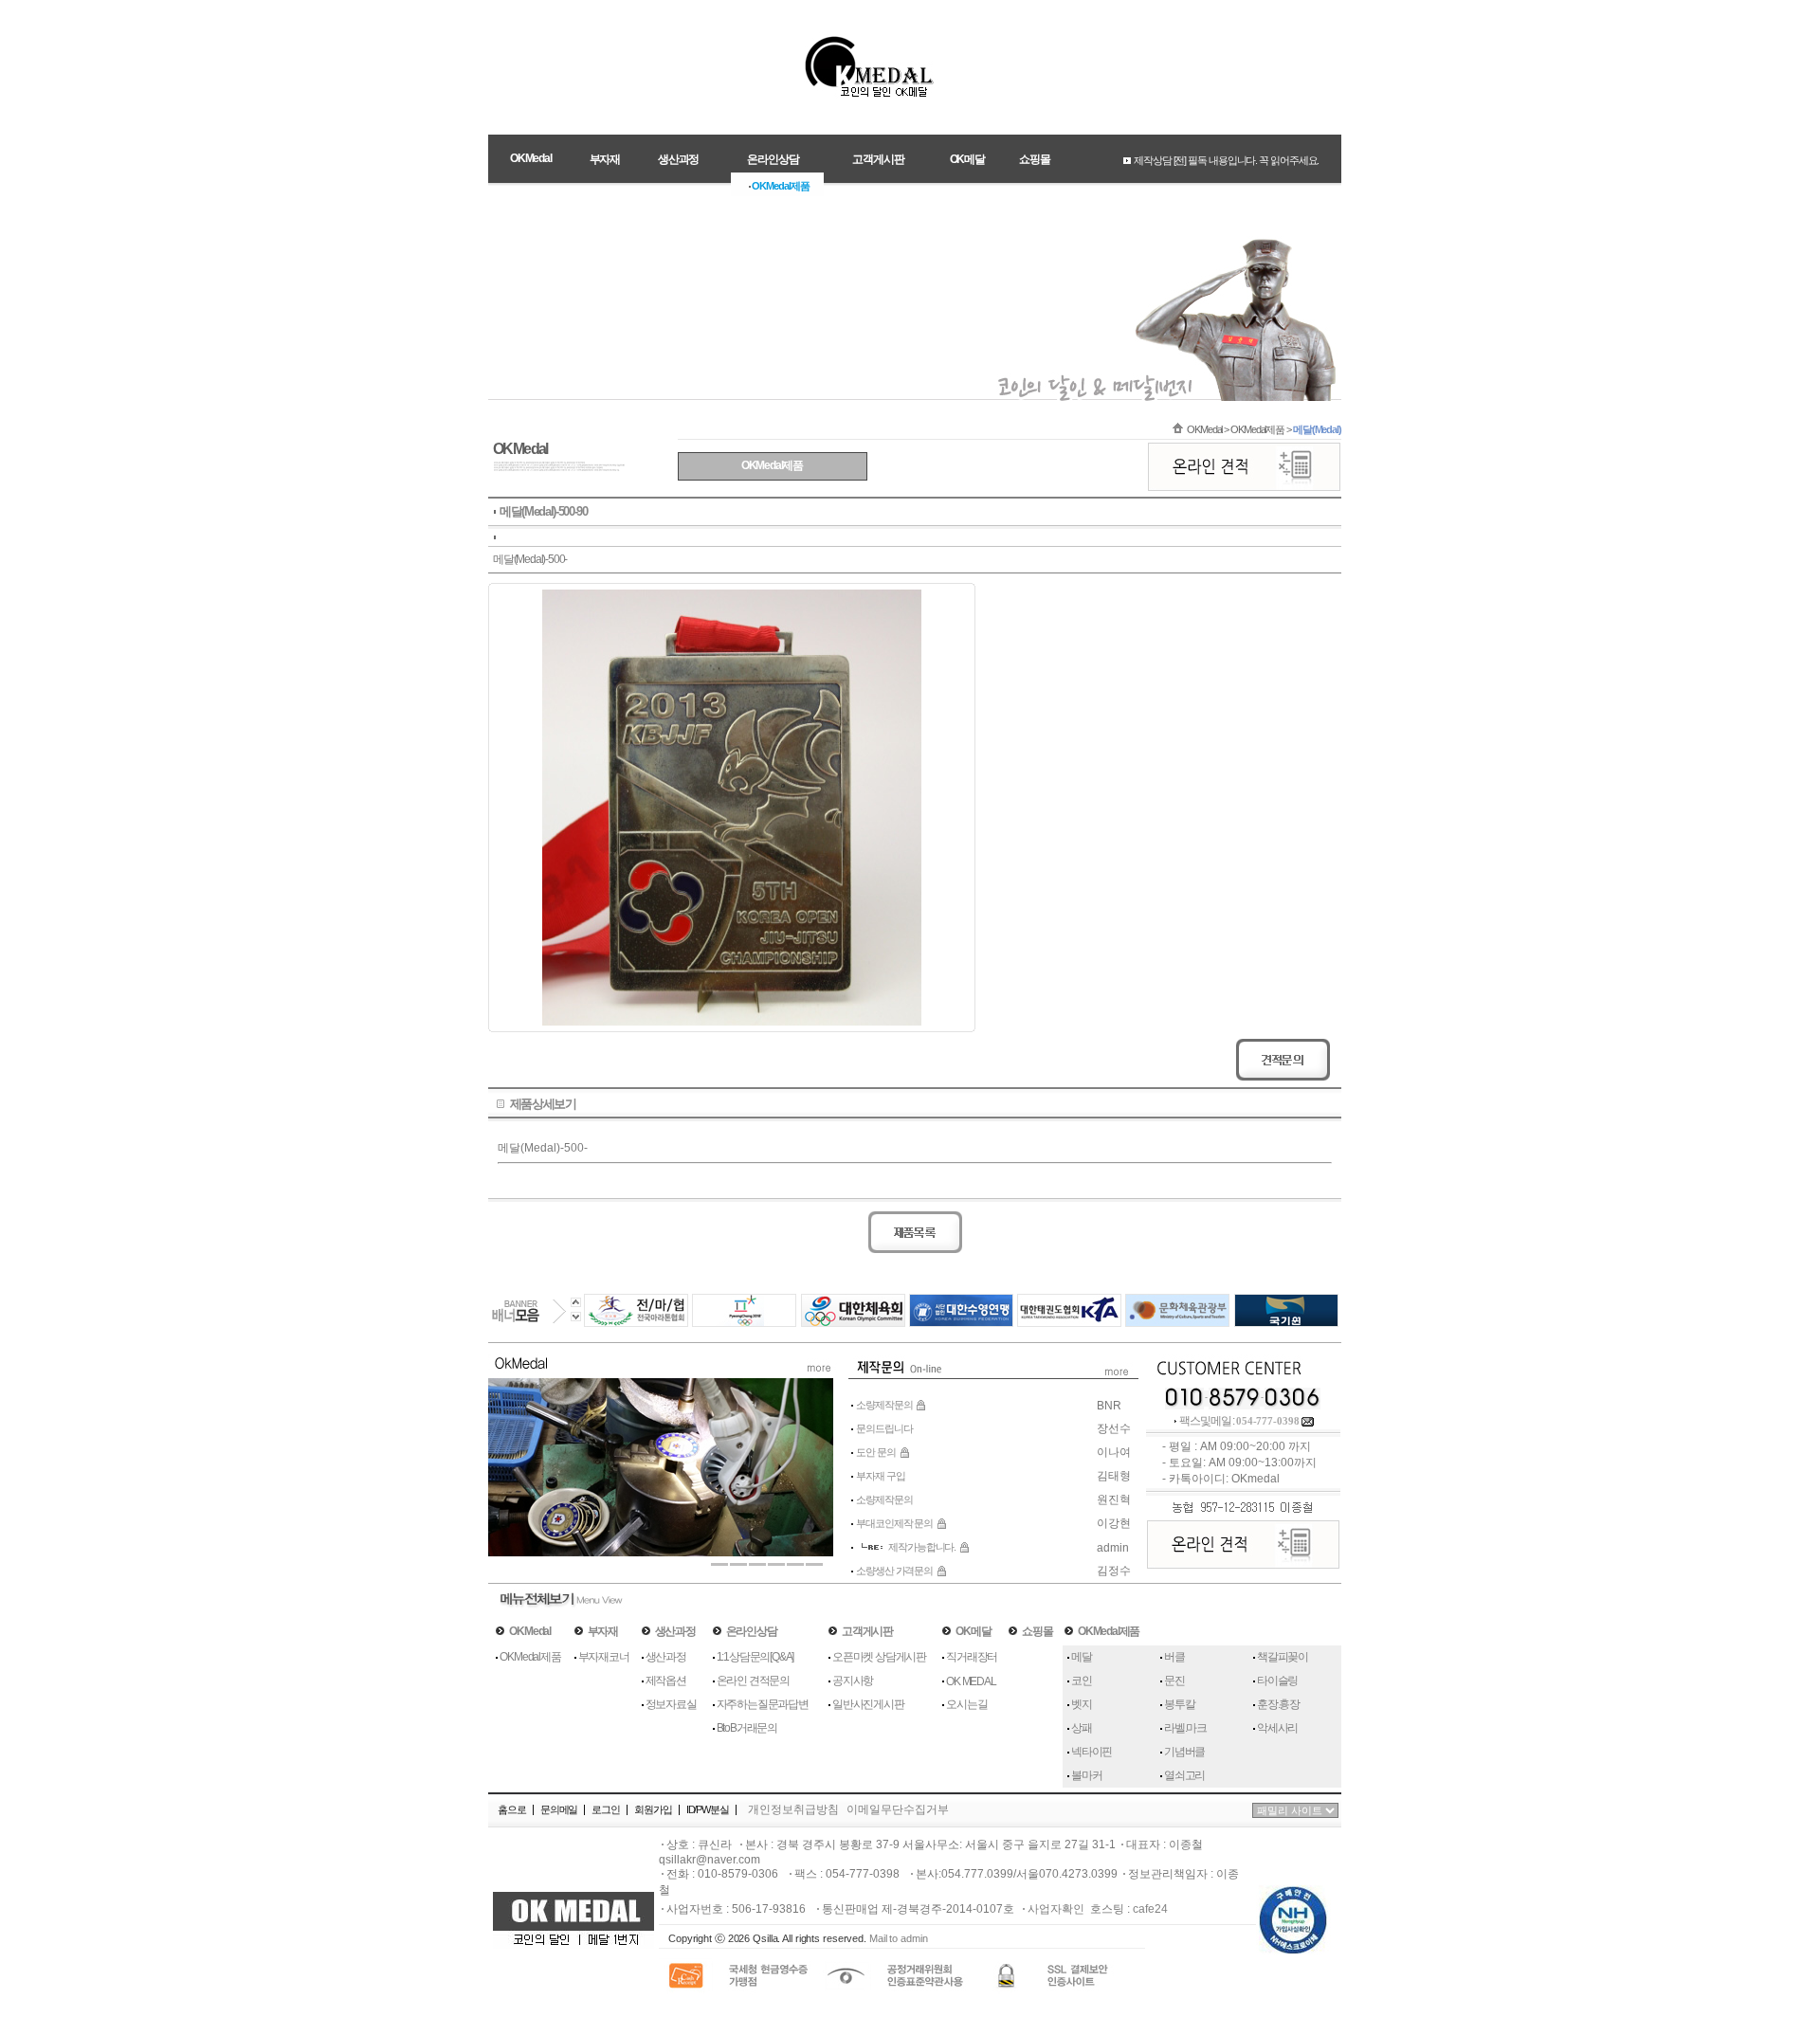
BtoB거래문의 (747, 1728)
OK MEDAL (971, 1681)
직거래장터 (972, 1657)
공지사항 (853, 1681)
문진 (1174, 1681)
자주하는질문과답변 (763, 1704)
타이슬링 (1277, 1681)
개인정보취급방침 (793, 1809)
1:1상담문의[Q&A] (755, 1657)
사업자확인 (1056, 1909)
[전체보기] (1120, 1380)
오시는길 (966, 1704)
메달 (1082, 1657)
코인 (1082, 1681)
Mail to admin (899, 1938)
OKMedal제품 (530, 1657)
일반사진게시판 (868, 1704)
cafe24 (1150, 1909)
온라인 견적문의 (753, 1681)
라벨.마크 (1185, 1728)
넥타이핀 (1092, 1752)
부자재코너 (604, 1657)
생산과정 (666, 1657)
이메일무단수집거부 (898, 1809)
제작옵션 (666, 1681)
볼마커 (1086, 1775)
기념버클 (1184, 1752)
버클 (1174, 1657)
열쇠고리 (1184, 1775)
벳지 (1082, 1704)
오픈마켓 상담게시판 (879, 1657)
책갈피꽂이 (1283, 1657)
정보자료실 (671, 1704)
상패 (1082, 1728)
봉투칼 (1179, 1704)
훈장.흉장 (1278, 1704)
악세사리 (1277, 1728)
